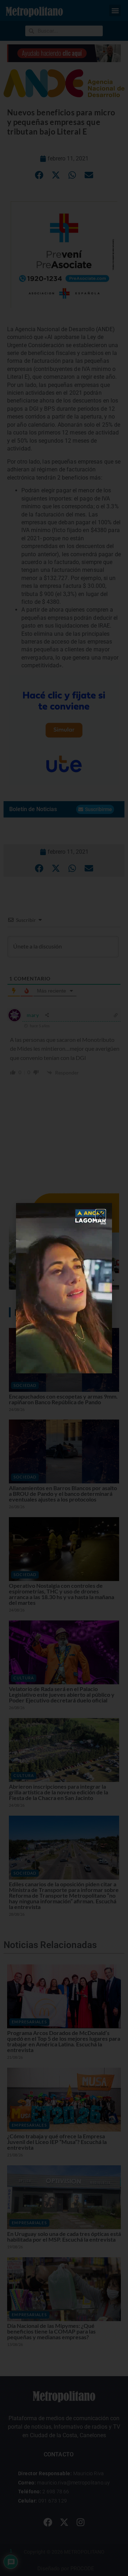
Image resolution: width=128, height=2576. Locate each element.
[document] (64, 1288)
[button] (101, 1214)
